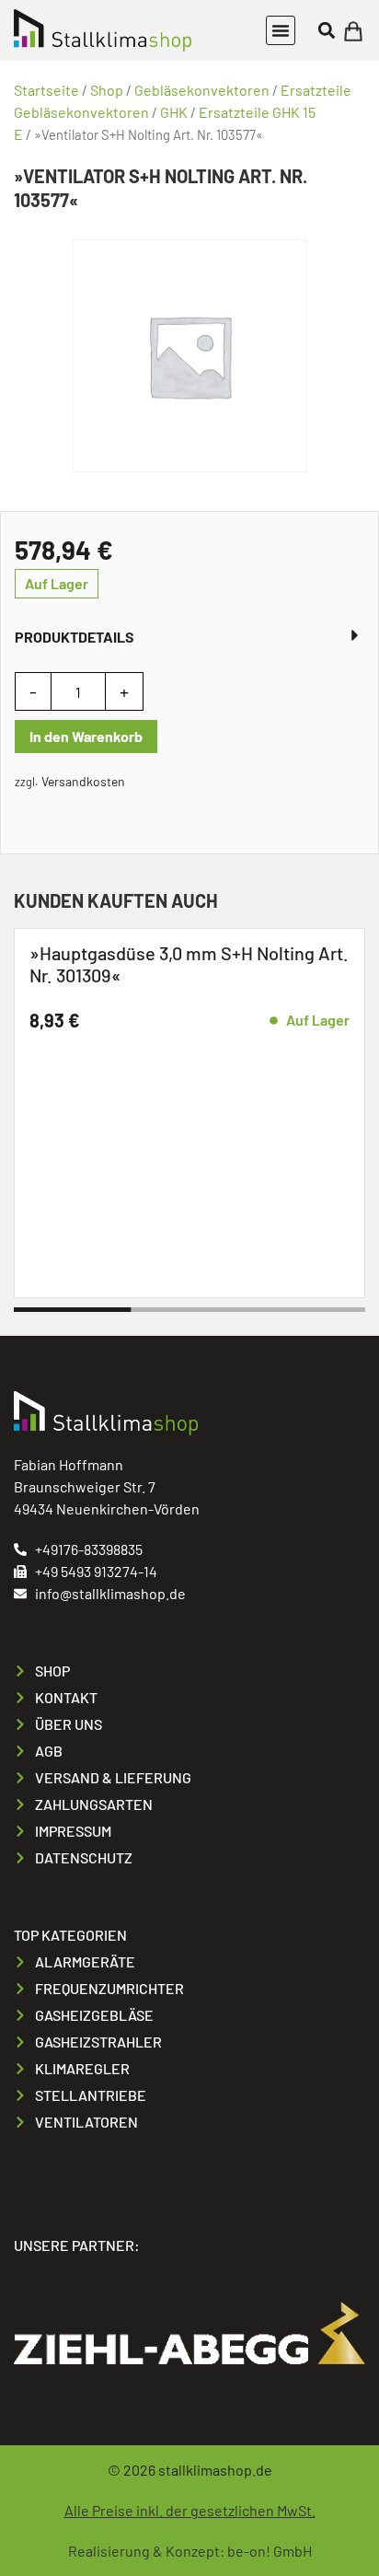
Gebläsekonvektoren (202, 90)
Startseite (46, 90)
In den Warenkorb (86, 736)
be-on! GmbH (270, 2551)
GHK (174, 112)
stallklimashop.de (215, 2470)
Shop (107, 90)
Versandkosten (83, 781)
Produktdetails (75, 637)
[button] (281, 30)
